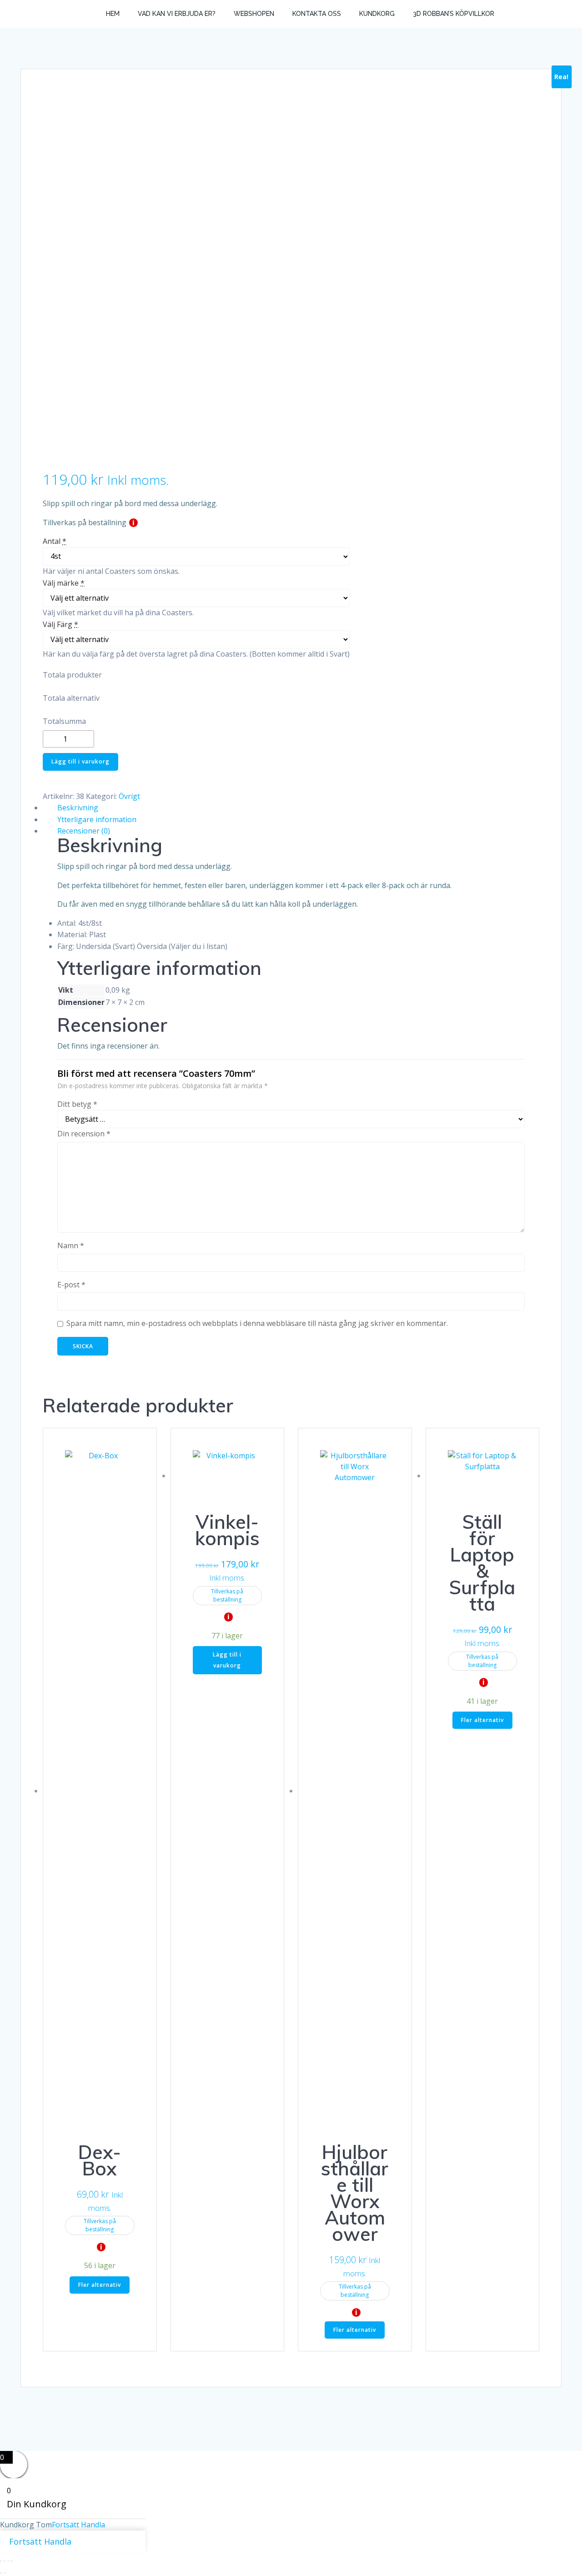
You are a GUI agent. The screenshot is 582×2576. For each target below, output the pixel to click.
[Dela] (8, 2561)
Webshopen (254, 14)
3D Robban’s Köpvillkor (454, 14)
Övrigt (129, 796)
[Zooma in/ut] (1, 2561)
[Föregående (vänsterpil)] (1, 2573)
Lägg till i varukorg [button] (227, 1660)
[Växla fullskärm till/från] (5, 2561)
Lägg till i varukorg (80, 761)
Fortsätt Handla (78, 2525)
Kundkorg (377, 14)
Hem (113, 14)
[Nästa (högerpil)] (5, 2573)
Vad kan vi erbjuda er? (177, 14)
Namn (71, 1245)
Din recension (84, 1134)
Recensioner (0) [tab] (84, 831)
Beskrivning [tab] (78, 808)
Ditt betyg (77, 1104)
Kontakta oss (317, 14)
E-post (71, 1285)
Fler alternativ (100, 2285)
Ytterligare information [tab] (97, 819)
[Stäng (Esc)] (12, 2561)
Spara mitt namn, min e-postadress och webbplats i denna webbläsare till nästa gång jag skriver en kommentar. (257, 1323)
